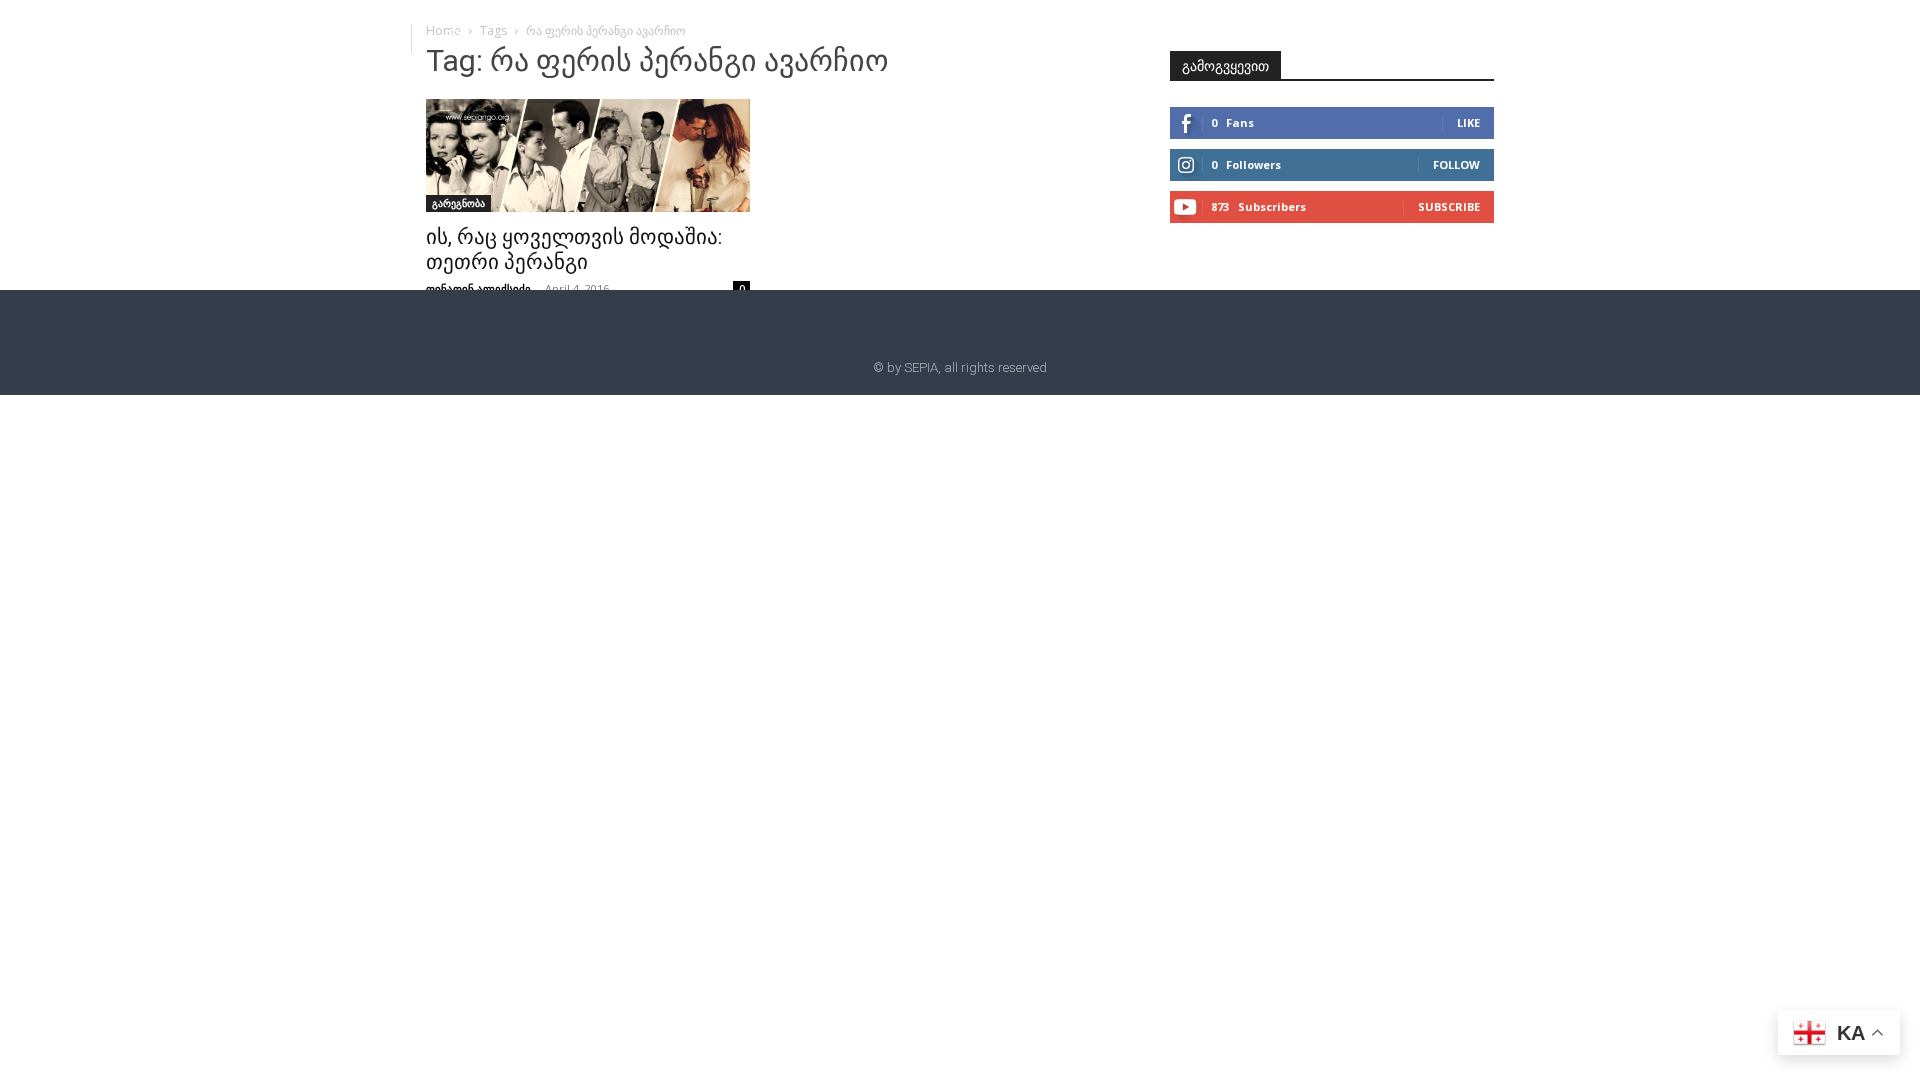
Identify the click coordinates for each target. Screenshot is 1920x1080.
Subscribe (1449, 206)
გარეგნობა (458, 203)
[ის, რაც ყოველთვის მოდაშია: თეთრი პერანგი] (588, 155)
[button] (453, 38)
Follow (1456, 164)
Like (1468, 122)
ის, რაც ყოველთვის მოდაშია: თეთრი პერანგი (574, 249)
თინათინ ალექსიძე (478, 288)
